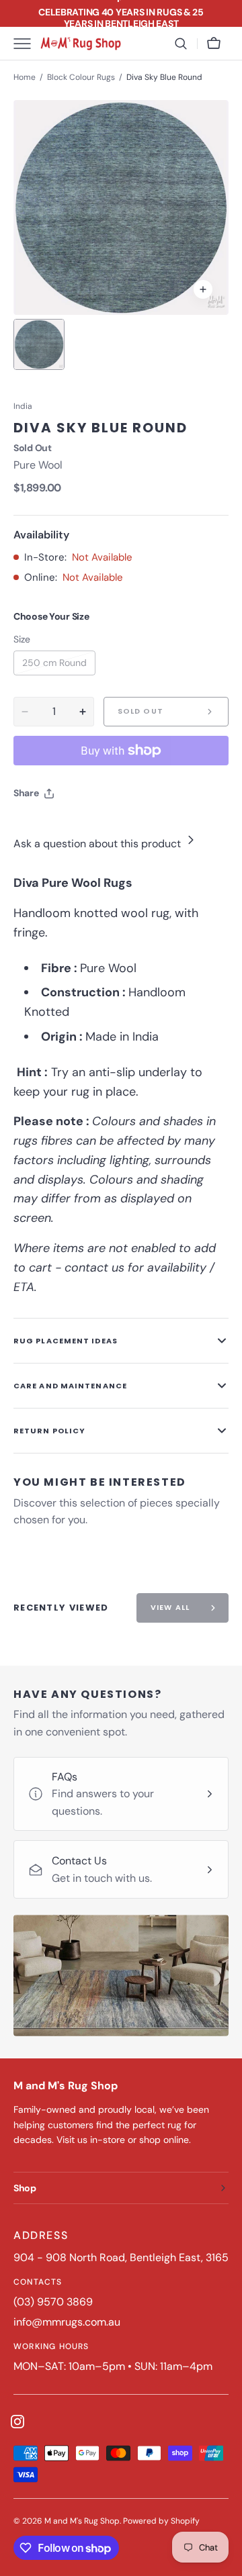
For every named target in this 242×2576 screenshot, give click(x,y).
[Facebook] (61, 827)
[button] (181, 44)
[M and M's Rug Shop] (81, 44)
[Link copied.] (112, 827)
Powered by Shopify (161, 2521)
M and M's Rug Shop (82, 2521)
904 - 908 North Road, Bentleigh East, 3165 (121, 2257)
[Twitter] (35, 827)
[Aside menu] (27, 44)
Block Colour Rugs (81, 77)
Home (25, 77)
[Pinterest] (86, 827)
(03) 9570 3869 (53, 2302)
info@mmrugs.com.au (67, 2322)
